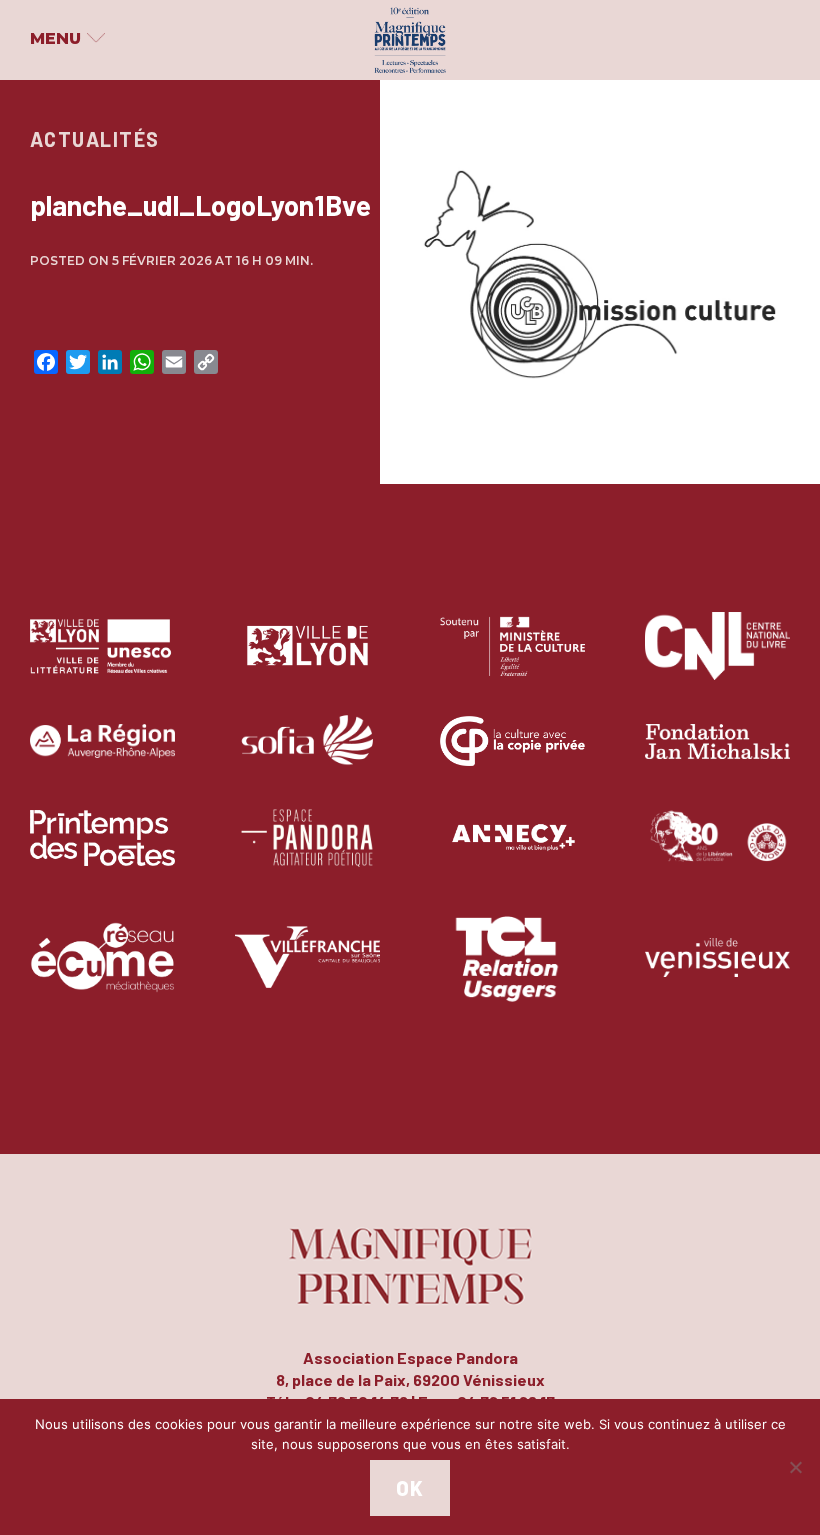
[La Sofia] (307, 755)
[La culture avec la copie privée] (512, 755)
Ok (409, 1488)
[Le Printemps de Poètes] (102, 852)
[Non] (795, 1467)
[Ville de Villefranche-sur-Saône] (307, 971)
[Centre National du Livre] (717, 660)
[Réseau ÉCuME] (102, 971)
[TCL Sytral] (512, 971)
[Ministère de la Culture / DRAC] (512, 660)
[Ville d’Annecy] (512, 852)
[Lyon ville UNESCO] (102, 660)
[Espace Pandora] (307, 852)
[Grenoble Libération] (717, 852)
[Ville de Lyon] (307, 660)
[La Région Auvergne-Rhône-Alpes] (102, 755)
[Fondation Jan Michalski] (717, 755)
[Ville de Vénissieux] (717, 971)
